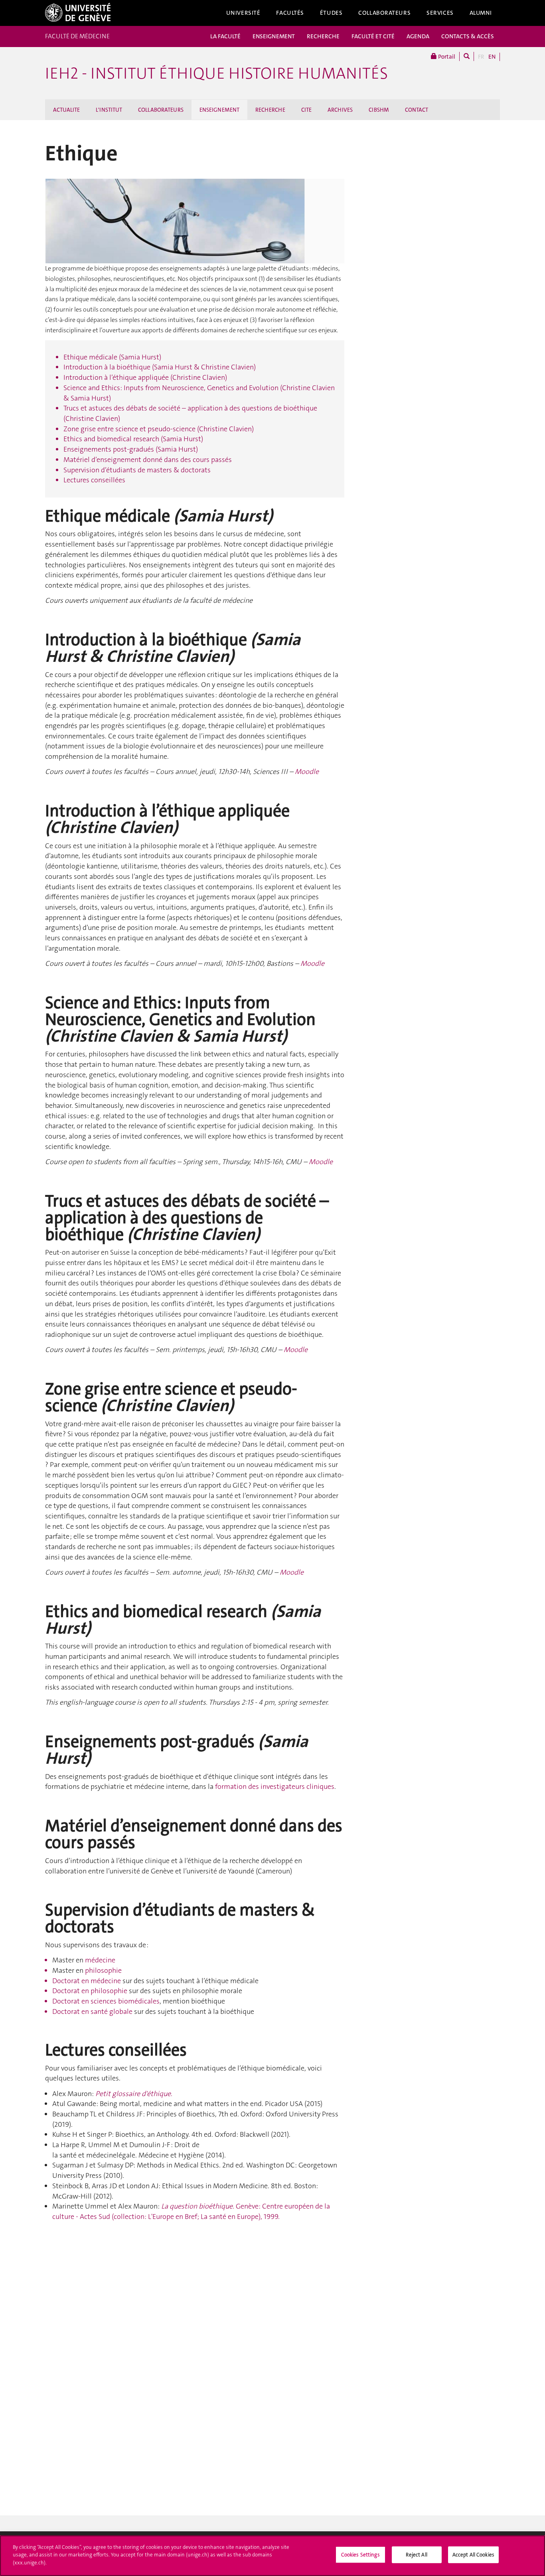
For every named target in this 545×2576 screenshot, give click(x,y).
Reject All (416, 2555)
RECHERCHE (323, 36)
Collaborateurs (384, 13)
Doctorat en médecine (87, 1981)
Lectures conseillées (94, 480)
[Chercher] (467, 56)
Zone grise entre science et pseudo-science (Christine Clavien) (159, 429)
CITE (306, 110)
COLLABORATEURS (161, 110)
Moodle (307, 772)
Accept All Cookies (473, 2555)
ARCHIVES (340, 110)
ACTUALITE (66, 110)
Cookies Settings (360, 2555)
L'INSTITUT (109, 110)
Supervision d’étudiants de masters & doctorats (137, 470)
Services (440, 13)
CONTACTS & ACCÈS (468, 36)
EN (492, 57)
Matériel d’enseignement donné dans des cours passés (148, 460)
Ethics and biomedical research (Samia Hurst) (133, 439)
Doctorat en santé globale (93, 2011)
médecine (100, 1960)
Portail (446, 57)
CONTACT (417, 110)
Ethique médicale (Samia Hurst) (112, 357)
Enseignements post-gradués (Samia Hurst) (131, 449)
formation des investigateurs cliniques (275, 1786)
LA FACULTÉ (225, 36)
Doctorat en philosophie (90, 1991)
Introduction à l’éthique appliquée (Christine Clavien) (145, 377)
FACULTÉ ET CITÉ (373, 36)
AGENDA (418, 36)
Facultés (290, 13)
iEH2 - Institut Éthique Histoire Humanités (216, 73)
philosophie (103, 1970)
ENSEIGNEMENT (274, 36)
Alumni (481, 13)
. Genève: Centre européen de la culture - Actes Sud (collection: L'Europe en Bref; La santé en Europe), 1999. (191, 2211)
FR (481, 57)
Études (331, 13)
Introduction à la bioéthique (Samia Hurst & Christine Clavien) (160, 367)
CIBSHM (379, 110)
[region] (272, 2556)
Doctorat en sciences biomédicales (106, 2001)
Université (243, 13)
